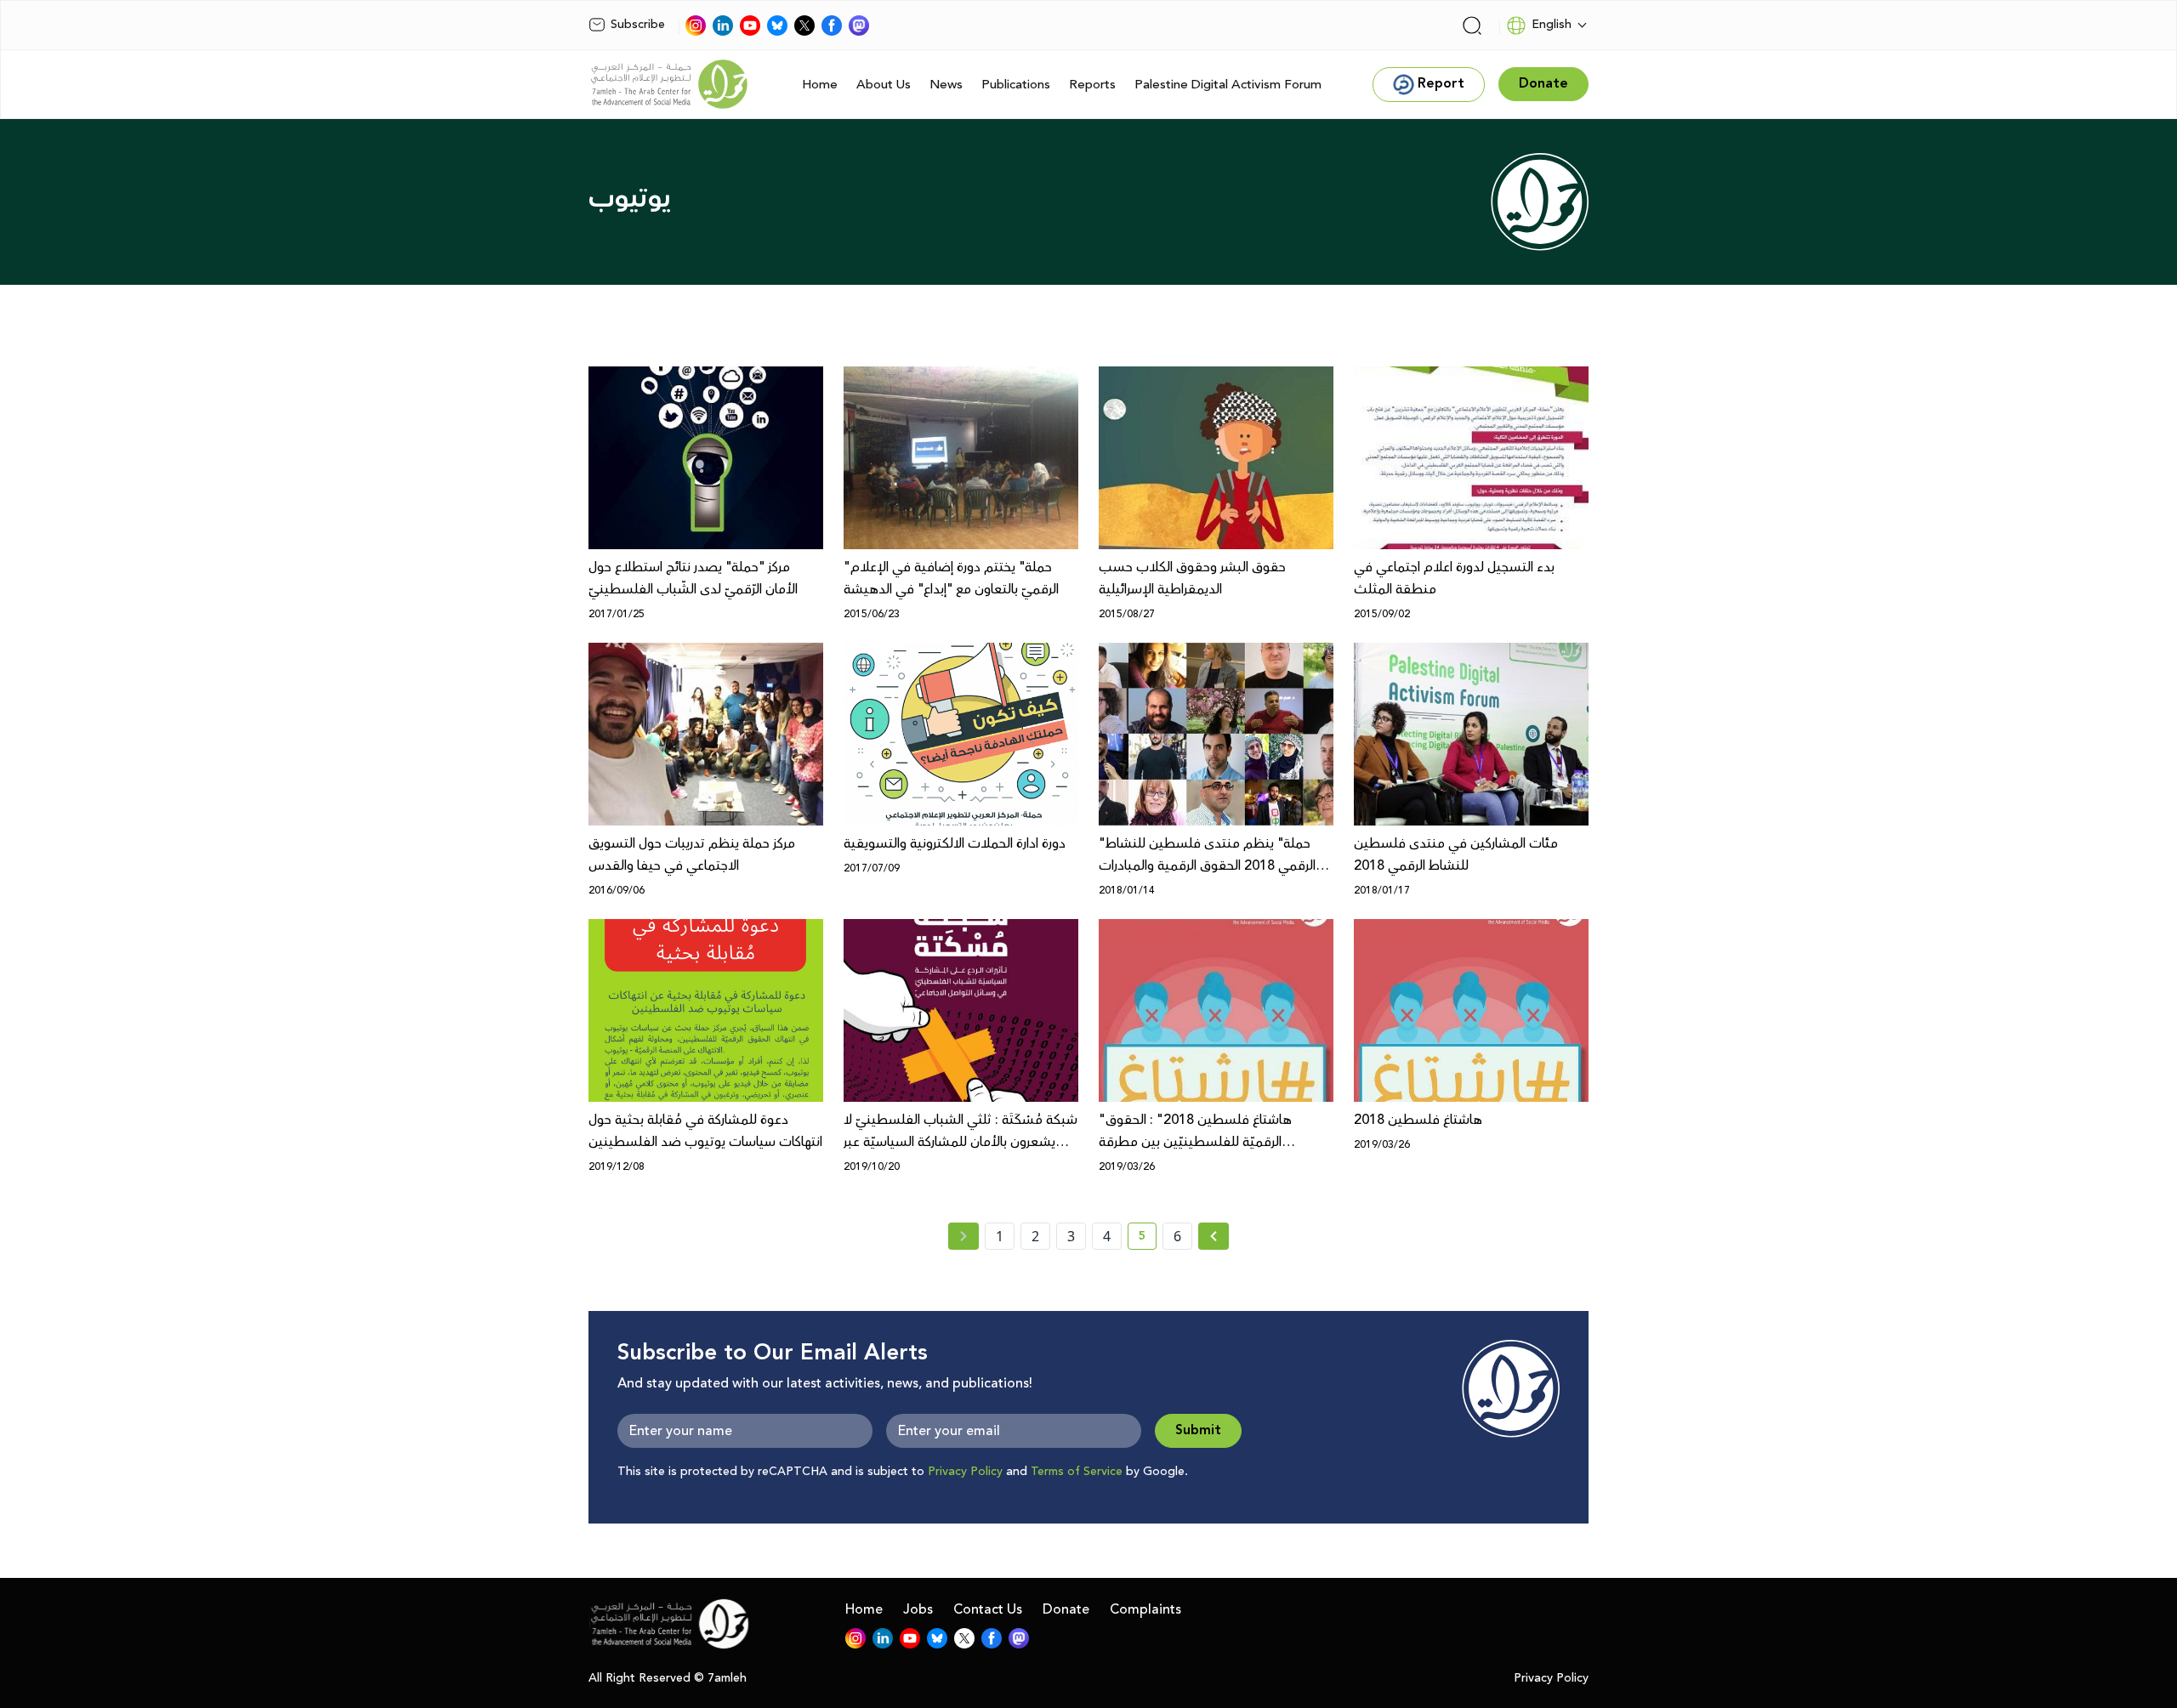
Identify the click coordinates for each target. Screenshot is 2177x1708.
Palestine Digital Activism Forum (1228, 85)
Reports (1092, 85)
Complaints (1145, 1609)
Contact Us (988, 1609)
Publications (1016, 85)
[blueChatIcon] (777, 26)
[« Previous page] (963, 1236)
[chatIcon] (859, 26)
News (946, 85)
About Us (884, 85)
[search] (1472, 26)
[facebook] (832, 26)
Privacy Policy (965, 1472)
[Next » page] (1214, 1236)
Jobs (918, 1609)
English (1552, 25)
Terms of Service (1077, 1472)
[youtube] (750, 26)
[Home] (669, 84)
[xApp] (804, 26)
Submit (1198, 1430)
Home (820, 85)
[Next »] (1214, 1236)
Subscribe (638, 25)
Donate (1066, 1609)
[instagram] (696, 26)
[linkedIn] (723, 26)
